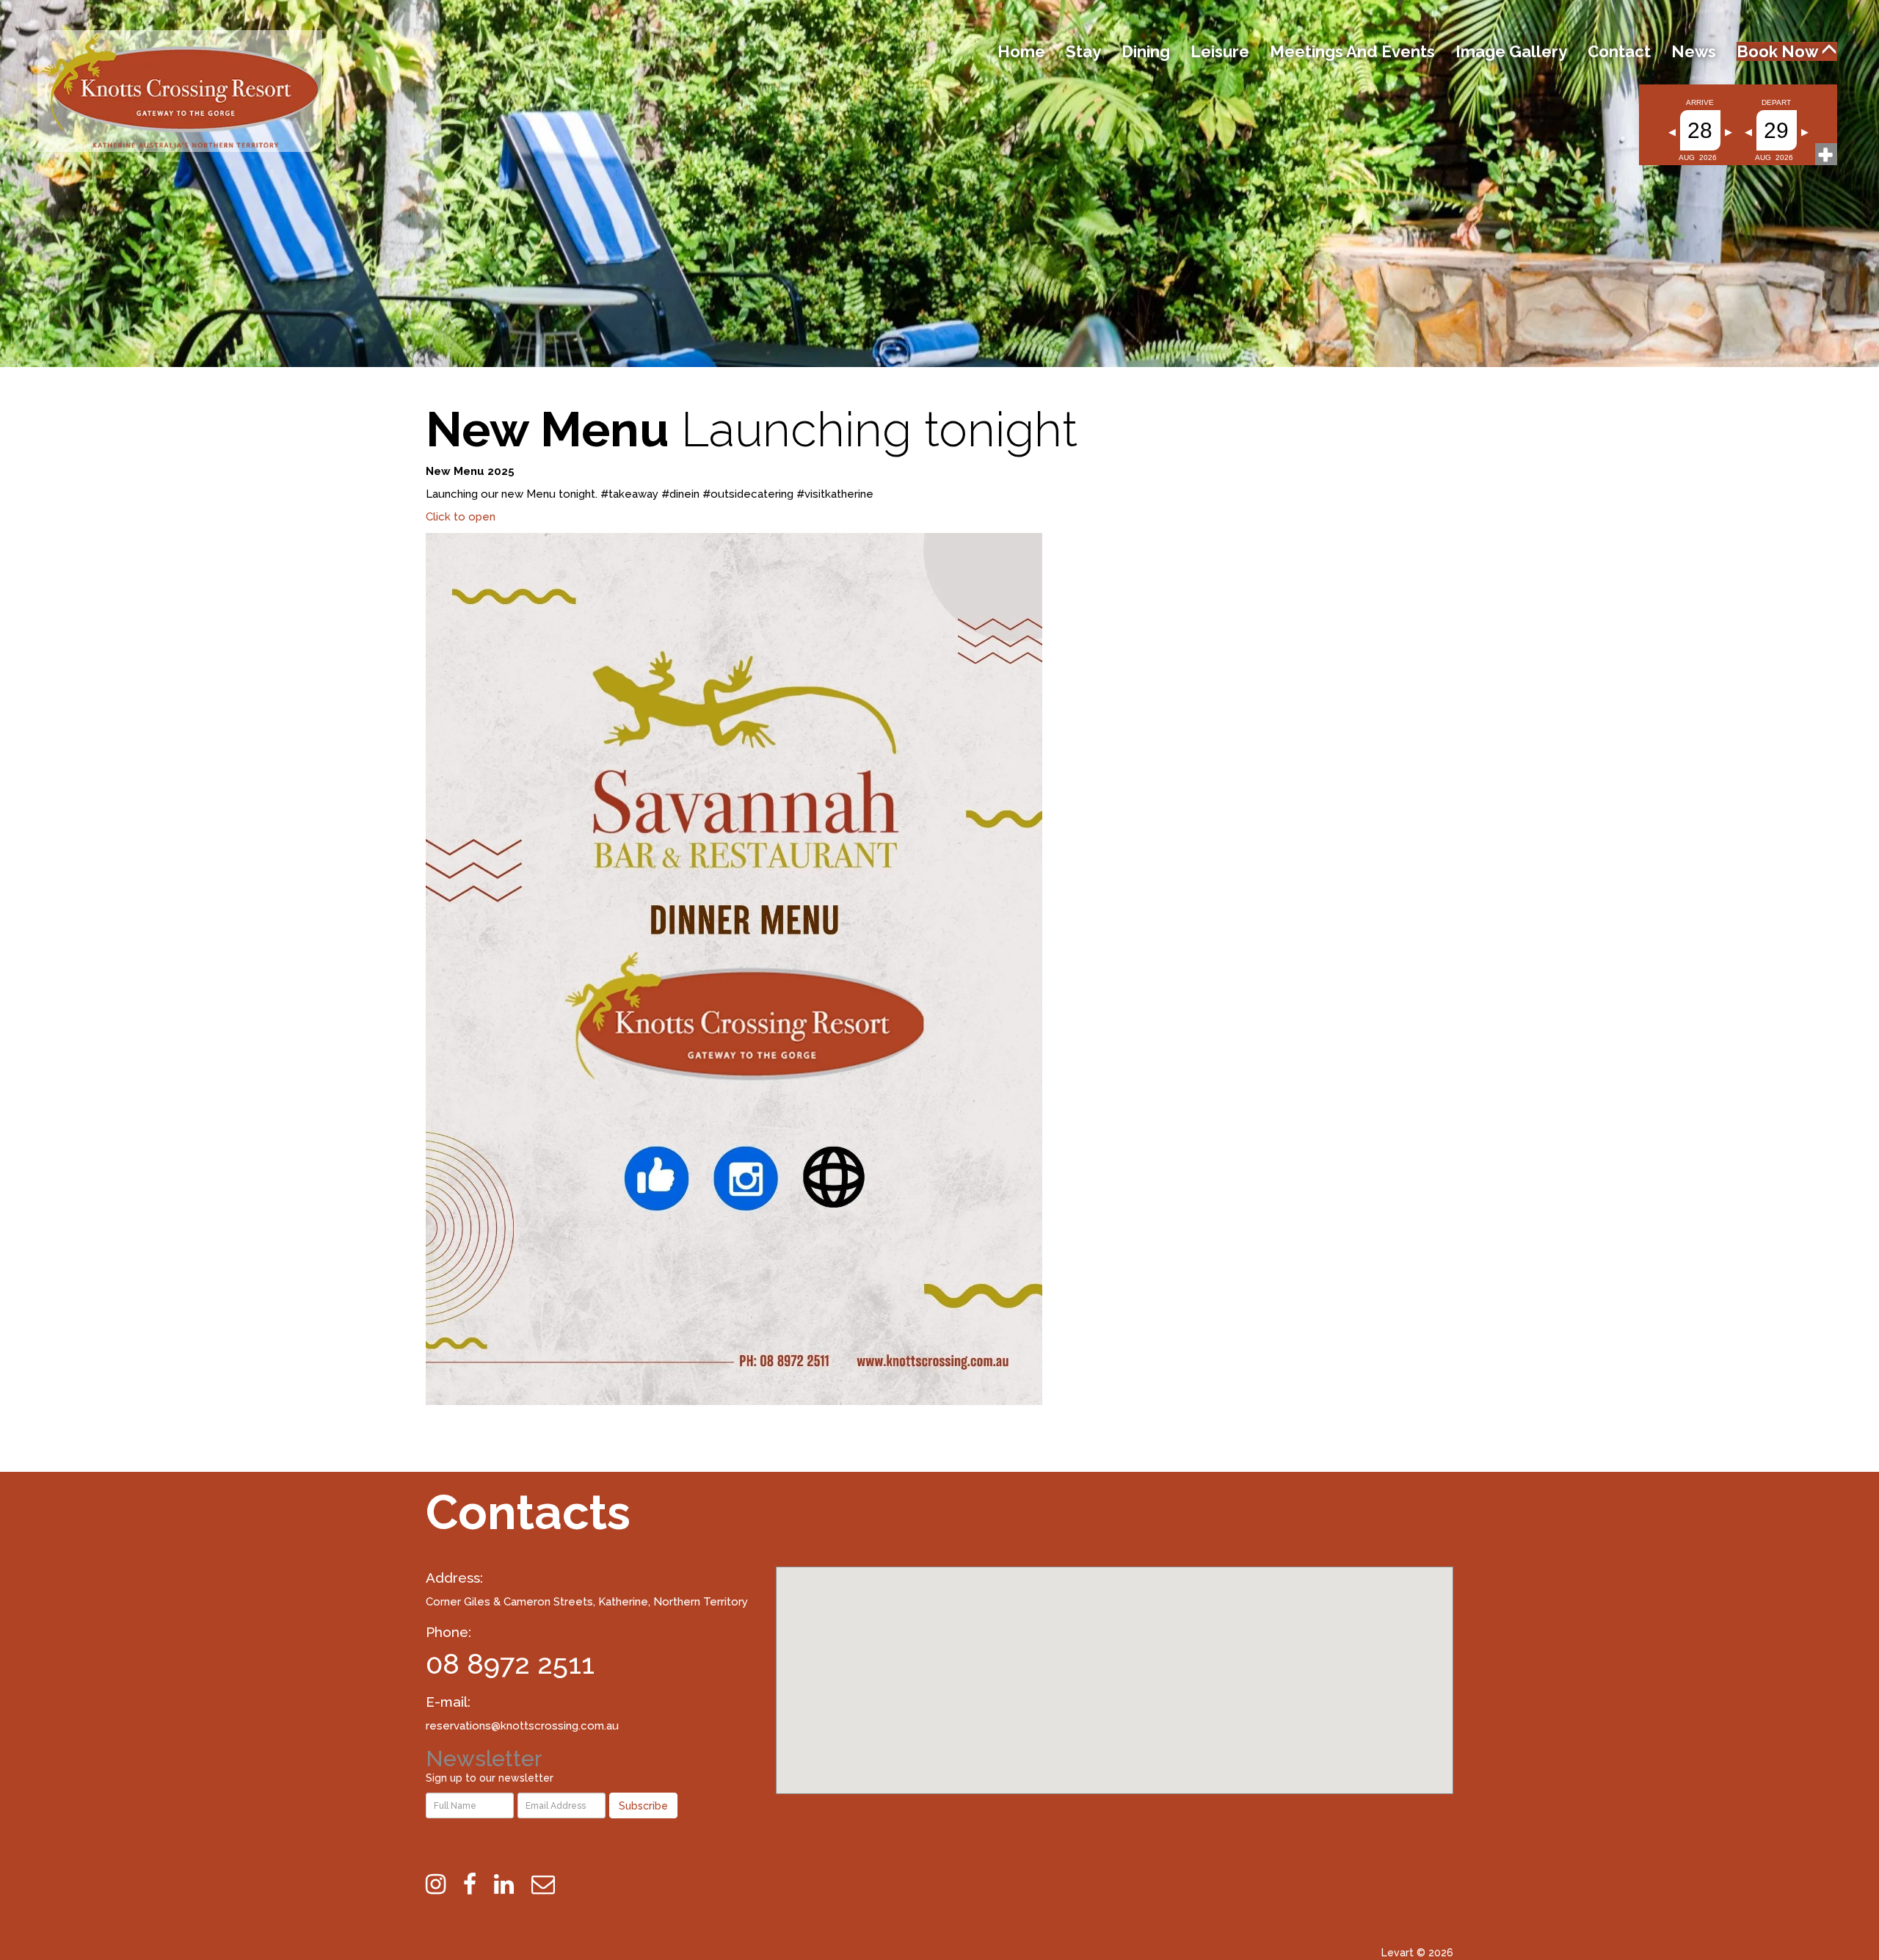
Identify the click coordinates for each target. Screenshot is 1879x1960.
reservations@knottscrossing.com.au (522, 1726)
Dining (1146, 51)
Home (1021, 51)
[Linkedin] (511, 1884)
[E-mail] (550, 1884)
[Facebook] (477, 1884)
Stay (1083, 51)
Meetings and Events (1352, 51)
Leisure (1220, 51)
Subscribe (643, 1806)
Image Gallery (1511, 51)
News (1694, 51)
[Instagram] (443, 1884)
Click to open (461, 517)
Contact (1619, 51)
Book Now (1779, 51)
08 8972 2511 (510, 1664)
